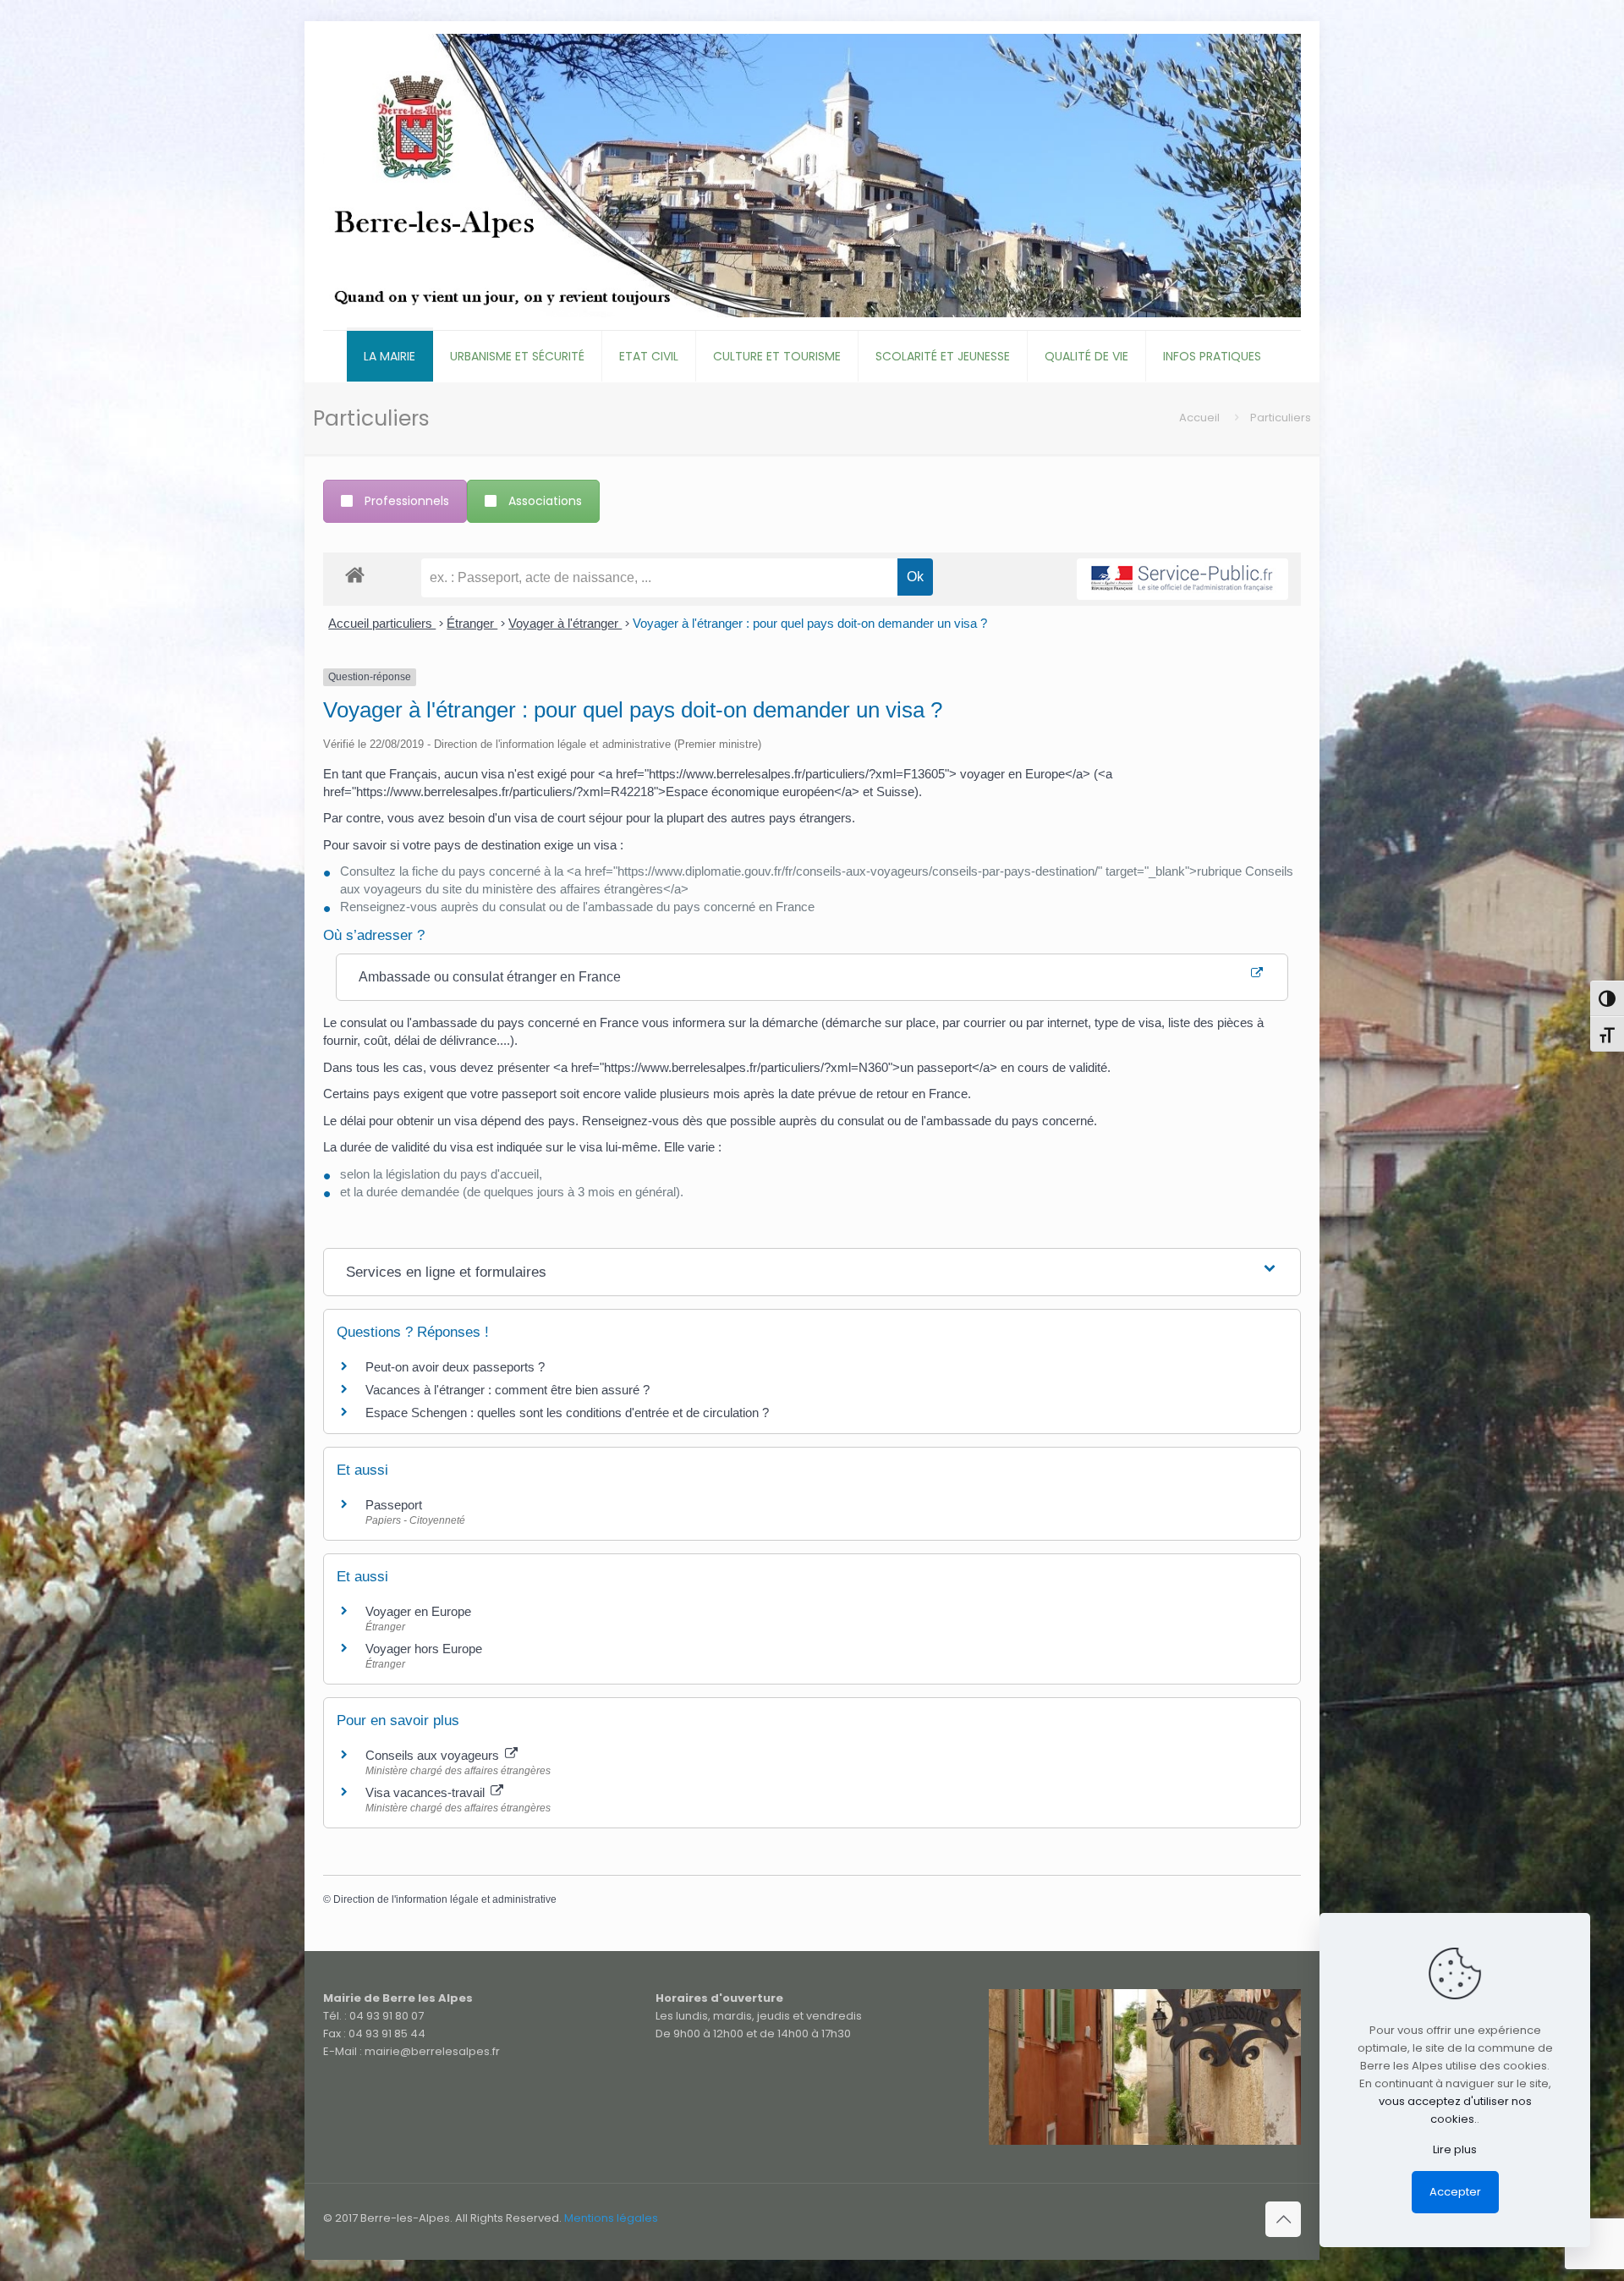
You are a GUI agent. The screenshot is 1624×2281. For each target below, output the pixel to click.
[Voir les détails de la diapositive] (1145, 2067)
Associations (545, 501)
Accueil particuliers (382, 623)
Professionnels (407, 501)
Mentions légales (611, 2218)
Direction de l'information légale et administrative (445, 1899)
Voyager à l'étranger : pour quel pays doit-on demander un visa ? (810, 623)
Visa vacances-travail (427, 1792)
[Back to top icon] (1283, 2219)
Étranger (472, 623)
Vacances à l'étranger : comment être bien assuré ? (507, 1390)
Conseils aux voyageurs (434, 1755)
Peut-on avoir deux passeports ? (455, 1367)
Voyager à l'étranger (565, 623)
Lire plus (1455, 2149)
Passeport (394, 1505)
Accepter (1455, 2192)
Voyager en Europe (418, 1611)
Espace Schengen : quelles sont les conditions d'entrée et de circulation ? (567, 1413)
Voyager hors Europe (424, 1649)
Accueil (1199, 418)
